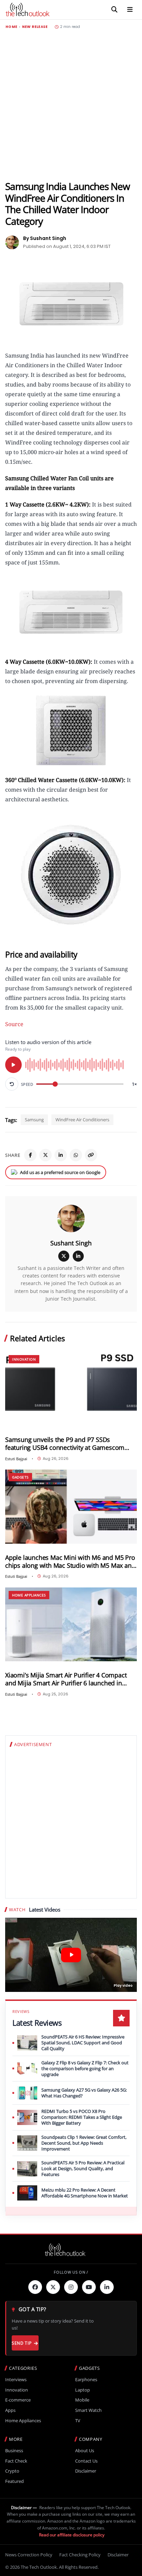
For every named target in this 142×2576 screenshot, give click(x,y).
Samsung (34, 1120)
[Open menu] (130, 10)
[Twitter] (53, 2287)
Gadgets (20, 1477)
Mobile (82, 2400)
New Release (35, 27)
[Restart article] (12, 1084)
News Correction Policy (29, 2555)
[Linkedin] (107, 2287)
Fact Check (16, 2461)
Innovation (24, 1359)
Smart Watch (88, 2410)
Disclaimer (86, 2471)
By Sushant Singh (45, 238)
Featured (14, 2481)
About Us (85, 2451)
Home (11, 27)
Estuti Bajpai (16, 1459)
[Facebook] (30, 1155)
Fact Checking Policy (80, 2555)
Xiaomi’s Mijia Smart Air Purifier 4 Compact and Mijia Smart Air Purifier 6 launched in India (66, 1679)
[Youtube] (89, 2287)
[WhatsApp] (76, 1155)
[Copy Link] (91, 1155)
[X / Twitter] (64, 1256)
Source (14, 1024)
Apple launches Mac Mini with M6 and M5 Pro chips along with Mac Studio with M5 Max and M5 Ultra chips (70, 1562)
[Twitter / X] (45, 1155)
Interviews (16, 2380)
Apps (10, 2410)
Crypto (12, 2471)
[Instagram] (71, 2287)
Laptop (83, 2390)
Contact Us (86, 2461)
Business (14, 2451)
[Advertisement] (71, 105)
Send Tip (22, 2343)
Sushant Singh (71, 1243)
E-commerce (18, 2400)
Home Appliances (29, 1595)
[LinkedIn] (61, 1155)
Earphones (86, 2380)
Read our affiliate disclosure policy (72, 2535)
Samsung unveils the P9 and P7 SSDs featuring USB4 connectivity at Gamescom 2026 (65, 1444)
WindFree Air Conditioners (82, 1120)
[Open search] (114, 10)
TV (78, 2421)
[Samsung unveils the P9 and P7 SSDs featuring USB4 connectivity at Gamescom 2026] (71, 1389)
